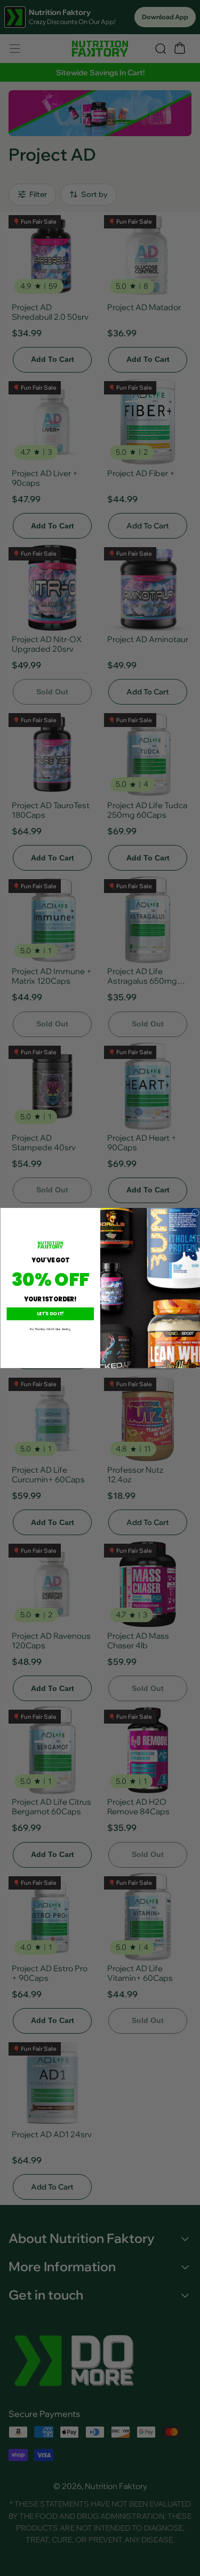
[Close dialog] (195, 1213)
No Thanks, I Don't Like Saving (50, 1329)
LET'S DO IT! (50, 1314)
